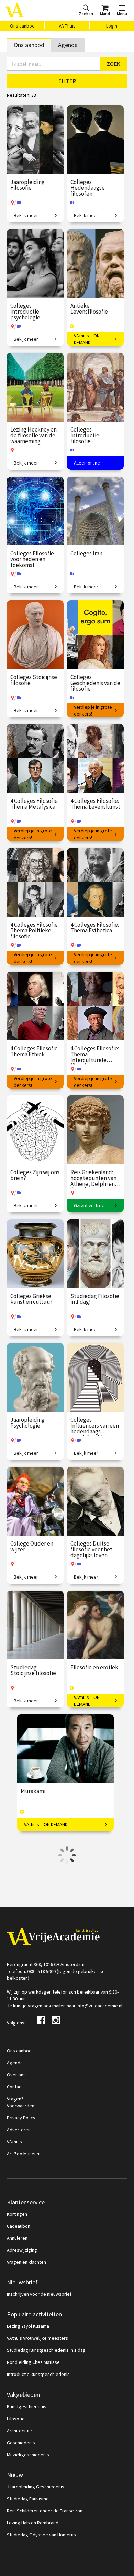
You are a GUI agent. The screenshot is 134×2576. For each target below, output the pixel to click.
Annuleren (17, 2238)
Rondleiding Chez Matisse (33, 2362)
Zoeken (86, 14)
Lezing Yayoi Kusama (28, 2326)
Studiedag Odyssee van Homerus (41, 2535)
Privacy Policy (21, 2118)
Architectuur (20, 2431)
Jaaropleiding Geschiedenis (36, 2487)
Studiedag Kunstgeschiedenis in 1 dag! (47, 2350)
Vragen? (15, 2099)
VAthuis (14, 2142)
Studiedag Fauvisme (28, 2499)
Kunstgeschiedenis (27, 2406)
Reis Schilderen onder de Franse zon (45, 2511)
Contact (15, 2087)
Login (112, 26)
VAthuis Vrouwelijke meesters (37, 2338)
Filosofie (16, 2419)
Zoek (114, 64)
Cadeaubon (19, 2226)
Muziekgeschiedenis (28, 2455)
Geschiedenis (21, 2443)
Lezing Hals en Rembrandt (33, 2523)
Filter (67, 81)
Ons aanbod (22, 26)
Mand (105, 14)
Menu (122, 14)
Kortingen (17, 2214)
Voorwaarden (21, 2106)
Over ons (16, 2075)
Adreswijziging (22, 2250)
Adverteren (19, 2130)
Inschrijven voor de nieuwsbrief (39, 2294)
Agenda (68, 45)
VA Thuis (67, 26)
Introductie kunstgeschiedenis (38, 2374)
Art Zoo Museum (24, 2154)
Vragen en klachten (26, 2262)
